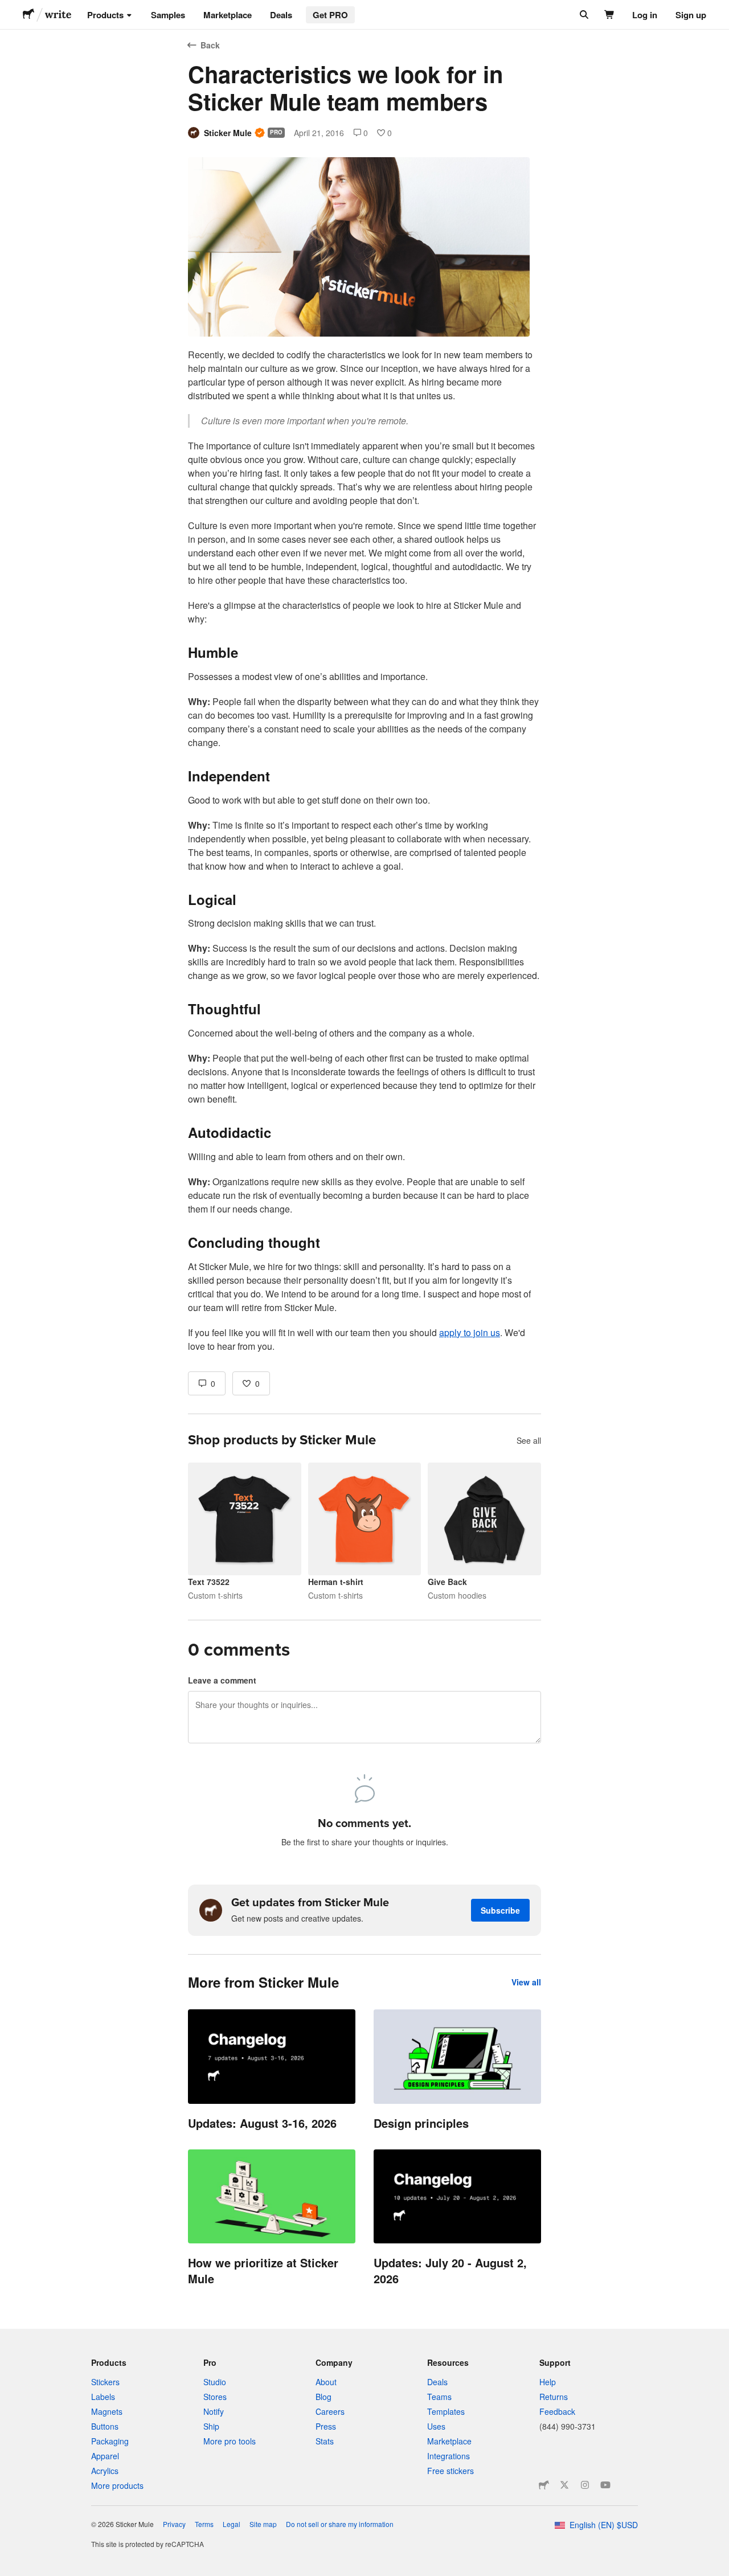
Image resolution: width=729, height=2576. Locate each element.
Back (210, 45)
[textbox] (364, 851)
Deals (281, 15)
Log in (645, 15)
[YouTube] (605, 2485)
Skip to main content (9, 9)
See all (529, 1440)
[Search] (583, 15)
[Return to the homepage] (28, 15)
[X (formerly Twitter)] (564, 2485)
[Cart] (610, 15)
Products (105, 15)
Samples (168, 15)
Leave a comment (222, 1680)
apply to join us (470, 1332)
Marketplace (228, 15)
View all (526, 1982)
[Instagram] (585, 2485)
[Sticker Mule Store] (544, 2485)
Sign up (691, 15)
